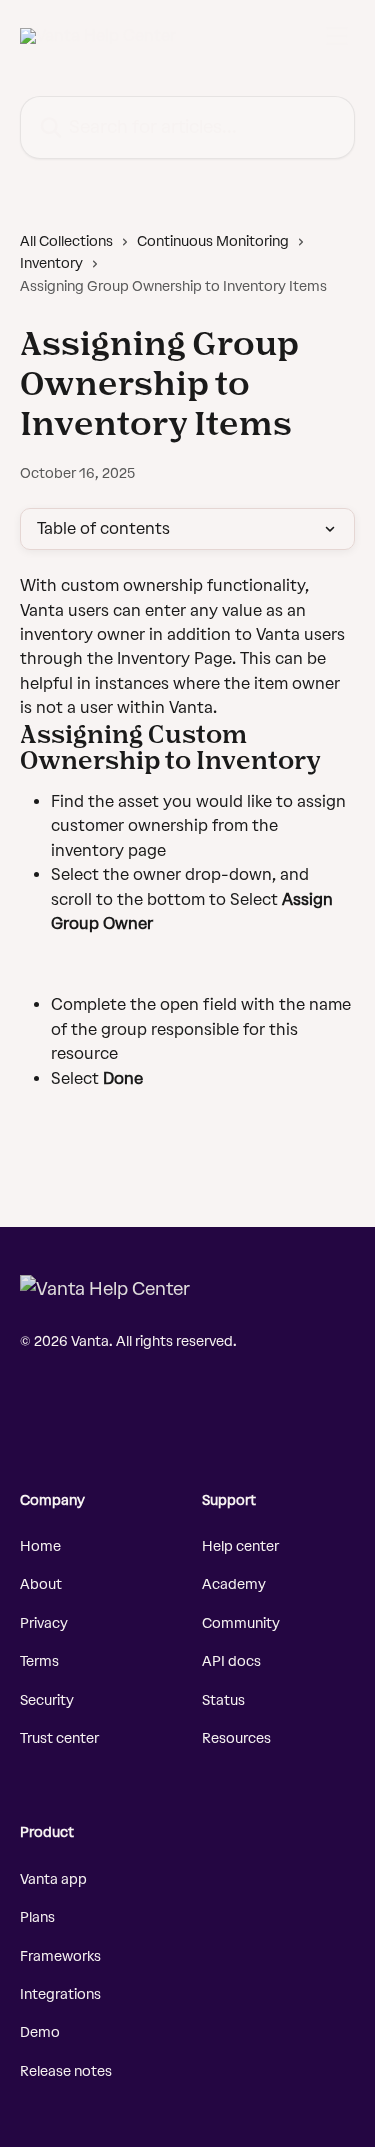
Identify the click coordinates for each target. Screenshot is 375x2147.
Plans (37, 1917)
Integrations (60, 1994)
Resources (236, 1738)
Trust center (59, 1738)
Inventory (51, 263)
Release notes (66, 2071)
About (41, 1584)
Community (241, 1623)
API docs (231, 1661)
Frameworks (60, 1956)
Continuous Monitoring (213, 241)
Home (40, 1546)
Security (47, 1700)
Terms (39, 1661)
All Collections (66, 241)
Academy (234, 1584)
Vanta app (53, 1879)
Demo (40, 2032)
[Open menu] (337, 36)
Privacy (44, 1623)
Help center (240, 1546)
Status (223, 1700)
